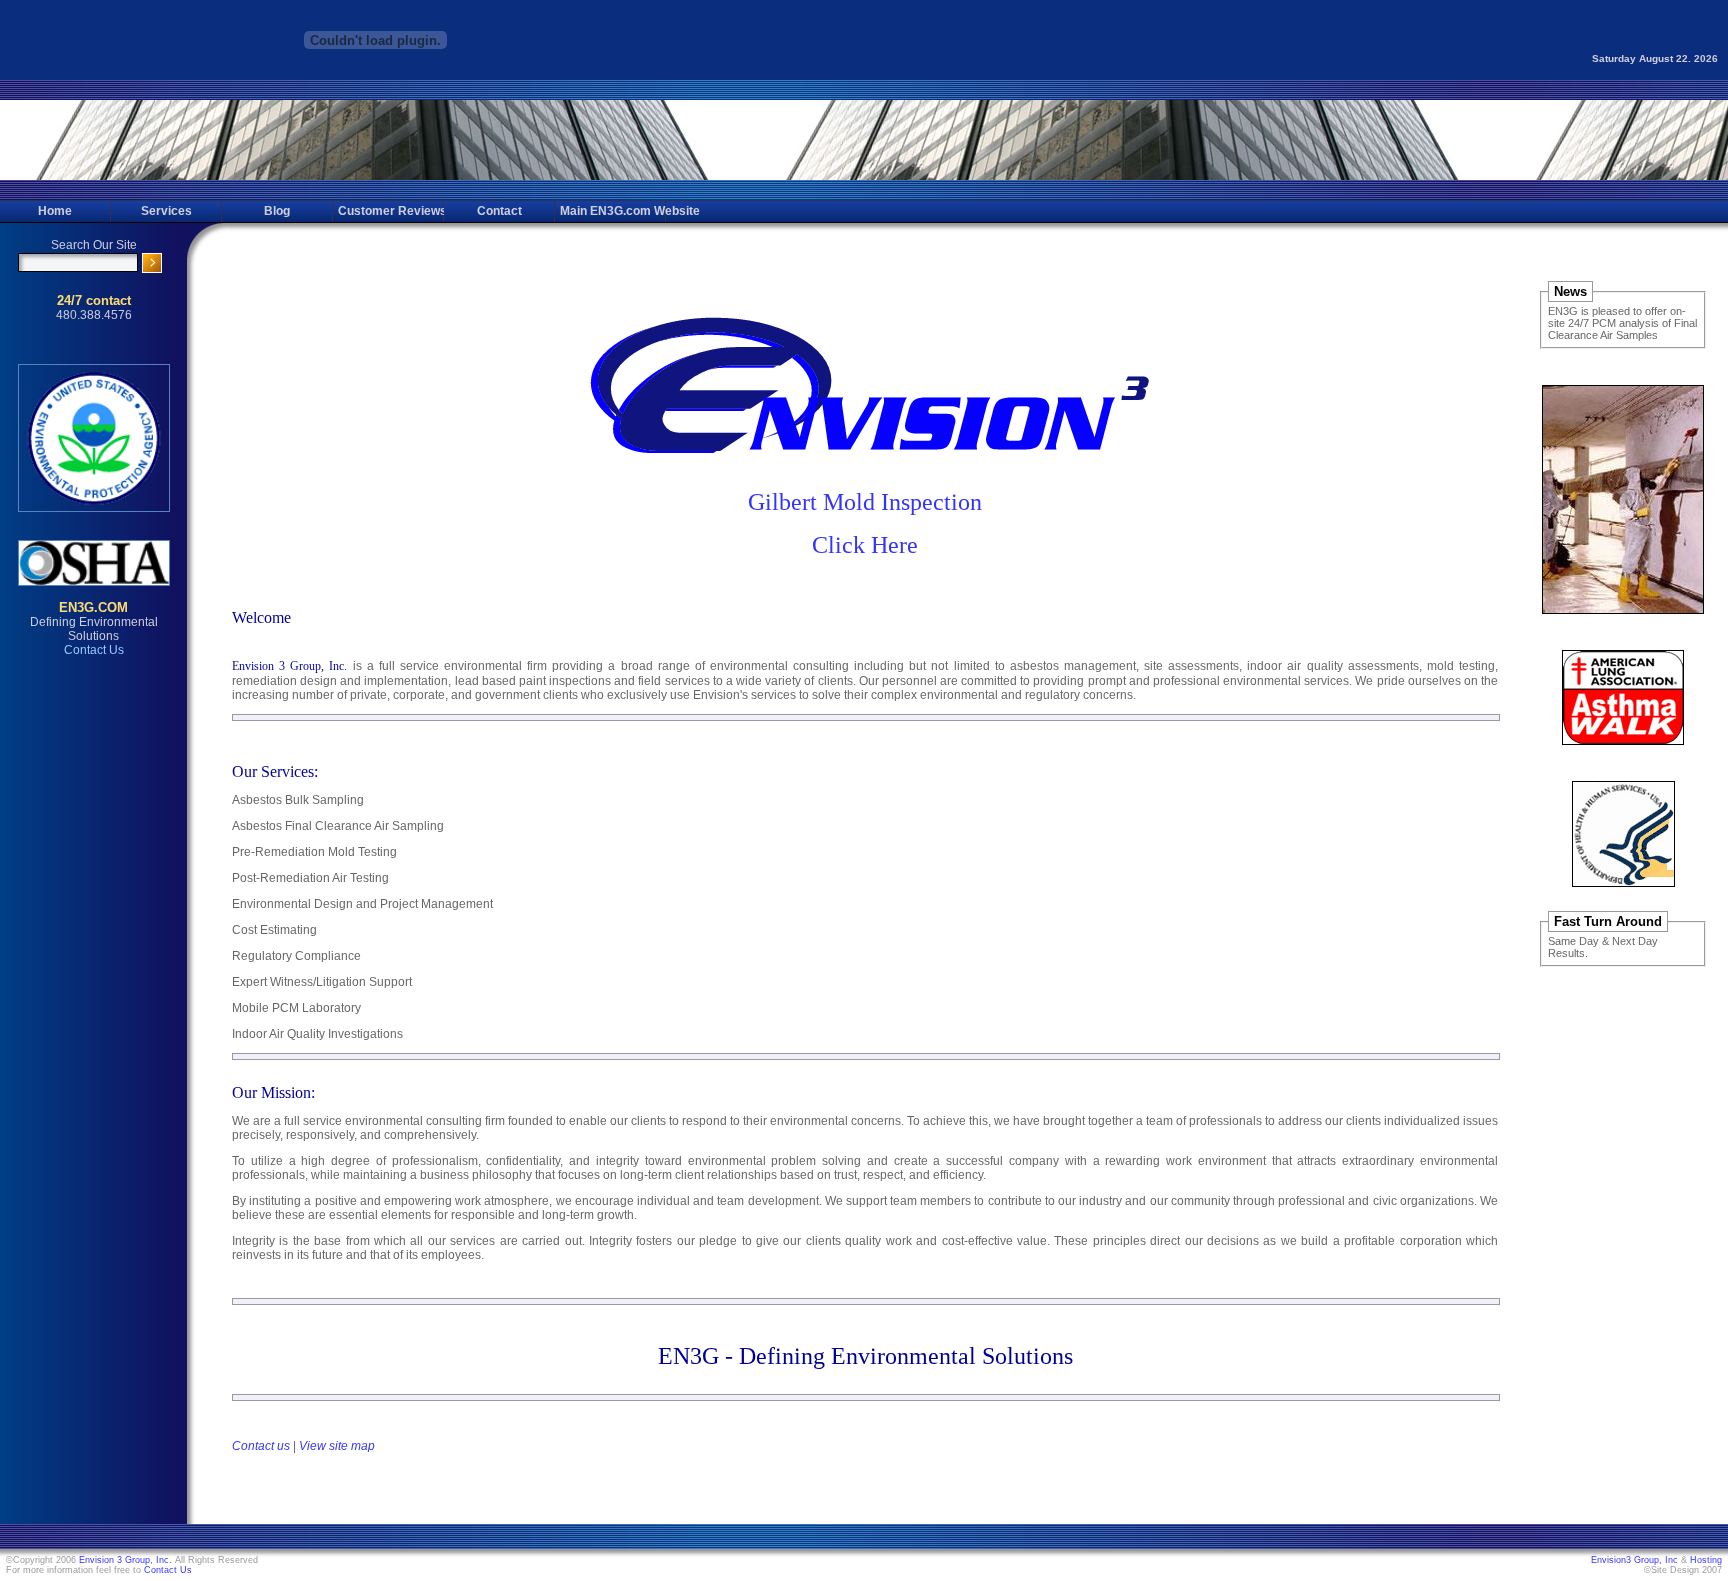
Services (166, 211)
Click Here (865, 545)
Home (55, 211)
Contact (499, 211)
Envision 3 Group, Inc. (125, 1560)
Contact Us (168, 1570)
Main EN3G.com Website (612, 211)
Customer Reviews (390, 211)
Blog (277, 211)
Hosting (1706, 1560)
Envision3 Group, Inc (1634, 1560)
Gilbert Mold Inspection (865, 502)
